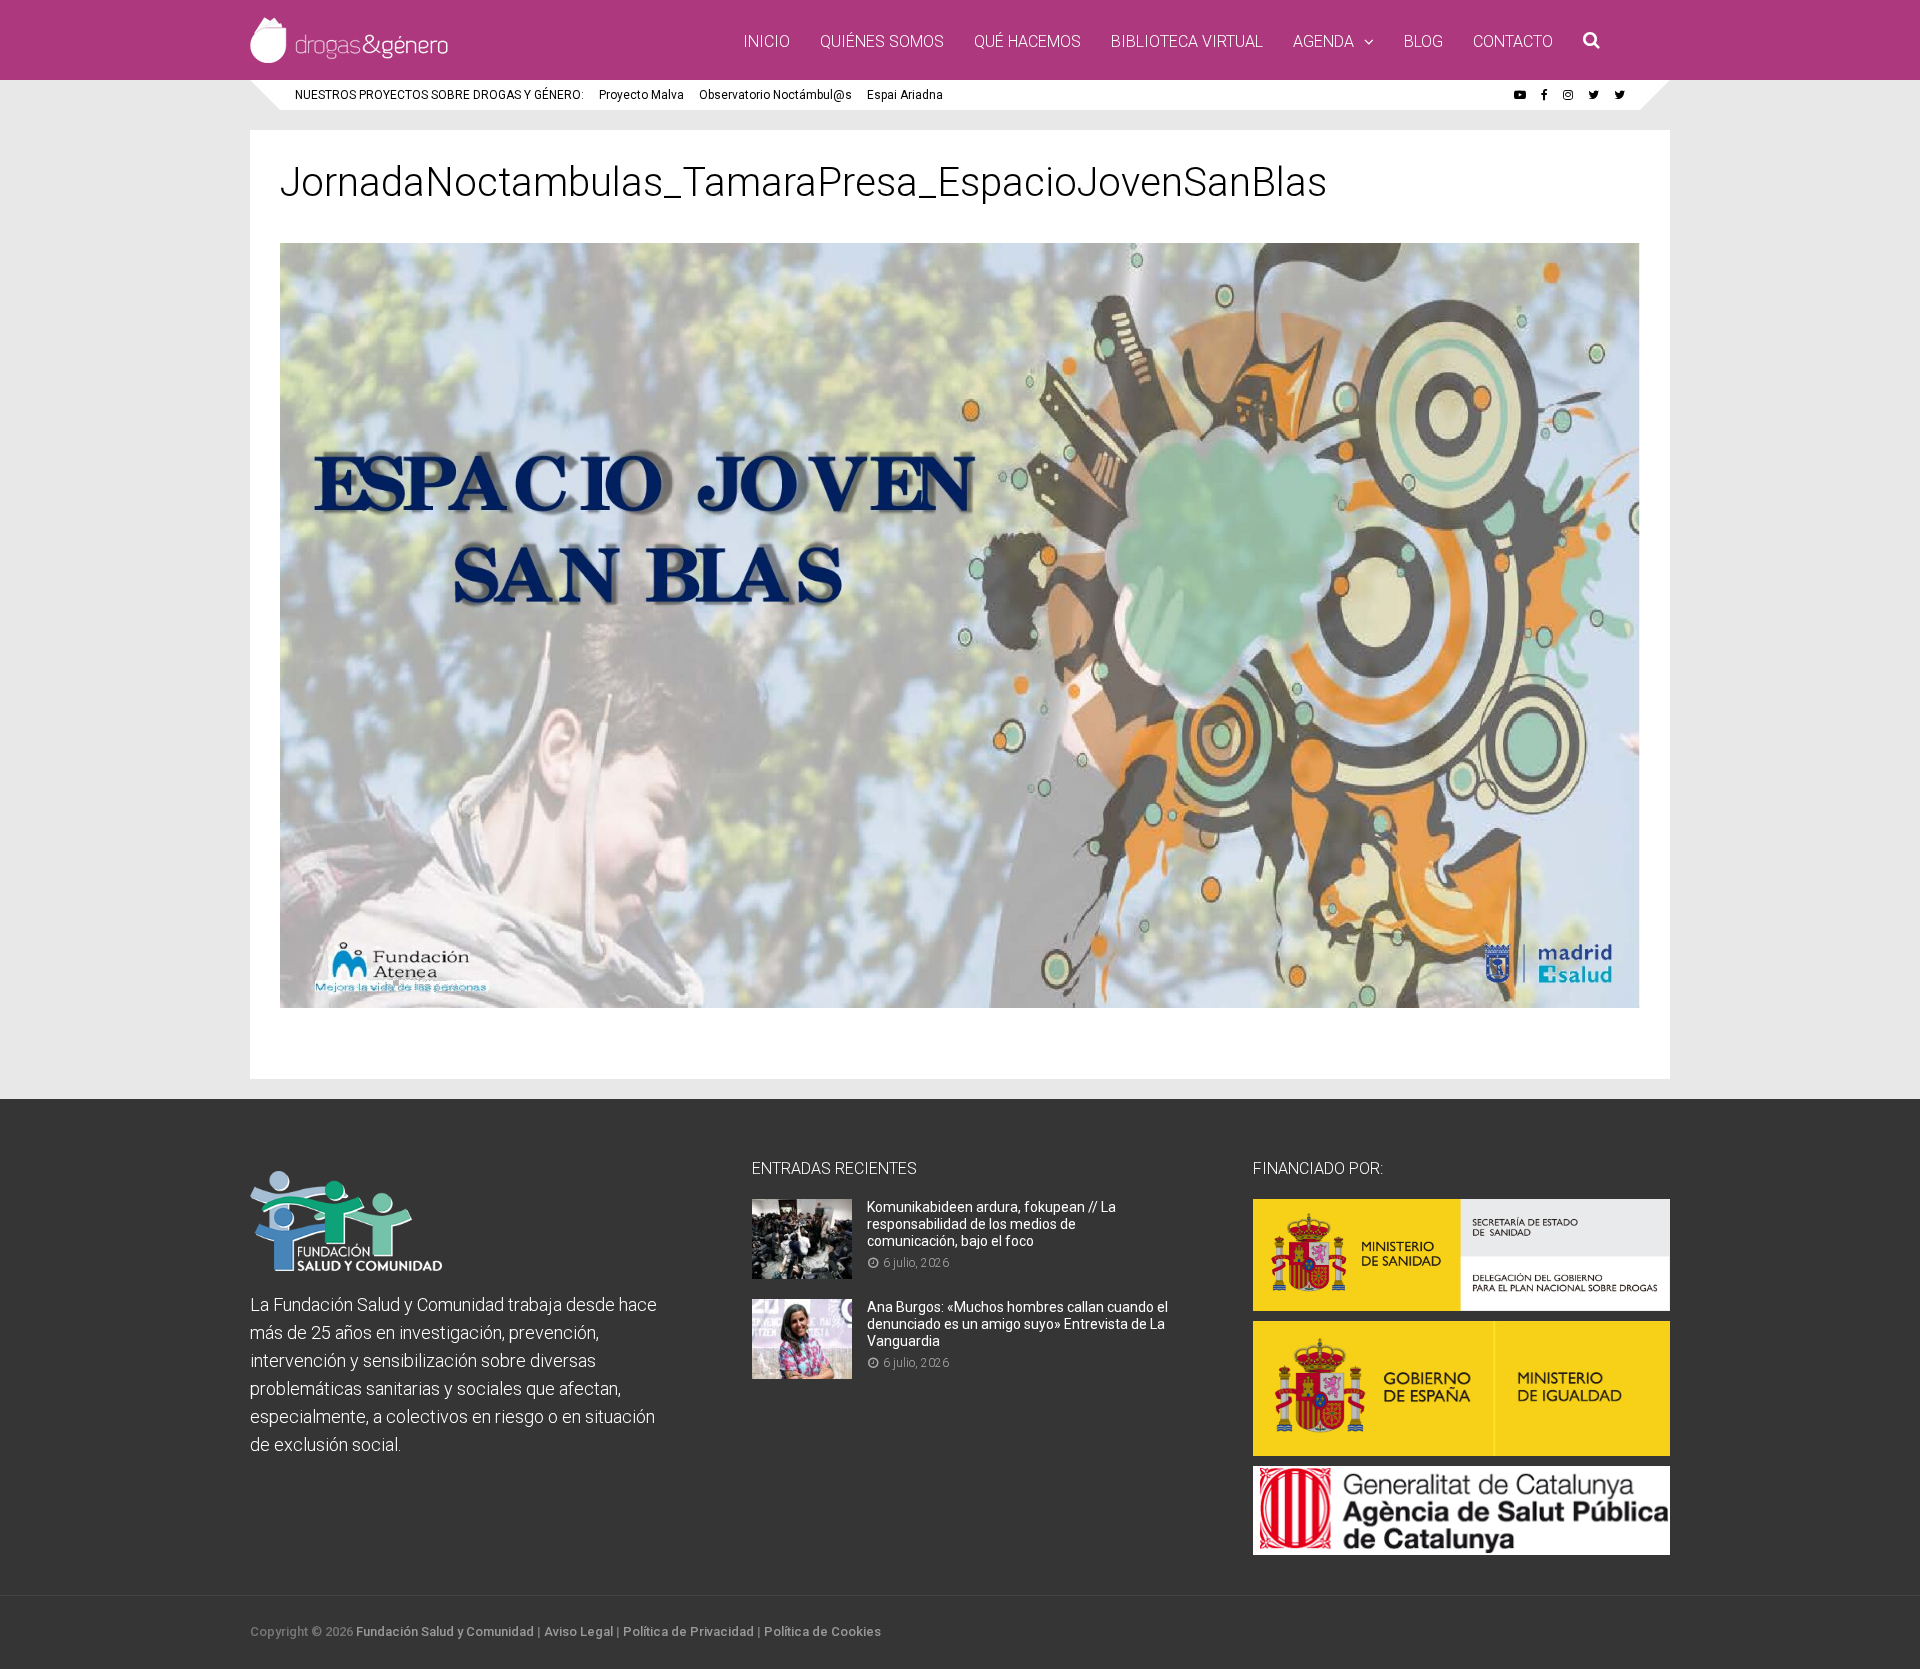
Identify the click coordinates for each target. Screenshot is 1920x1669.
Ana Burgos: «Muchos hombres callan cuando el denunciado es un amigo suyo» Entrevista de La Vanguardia (1017, 1324)
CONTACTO (1513, 41)
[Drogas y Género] (349, 59)
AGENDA (1323, 41)
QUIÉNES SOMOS (882, 41)
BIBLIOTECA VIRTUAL (1187, 41)
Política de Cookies (822, 1631)
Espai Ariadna (905, 95)
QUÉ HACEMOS (1027, 41)
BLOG (1423, 41)
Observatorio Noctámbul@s (775, 95)
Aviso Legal (578, 1631)
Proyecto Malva (641, 95)
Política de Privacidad (688, 1631)
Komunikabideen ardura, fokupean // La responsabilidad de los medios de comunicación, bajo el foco (991, 1224)
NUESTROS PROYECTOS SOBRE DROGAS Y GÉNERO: (439, 95)
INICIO (766, 41)
